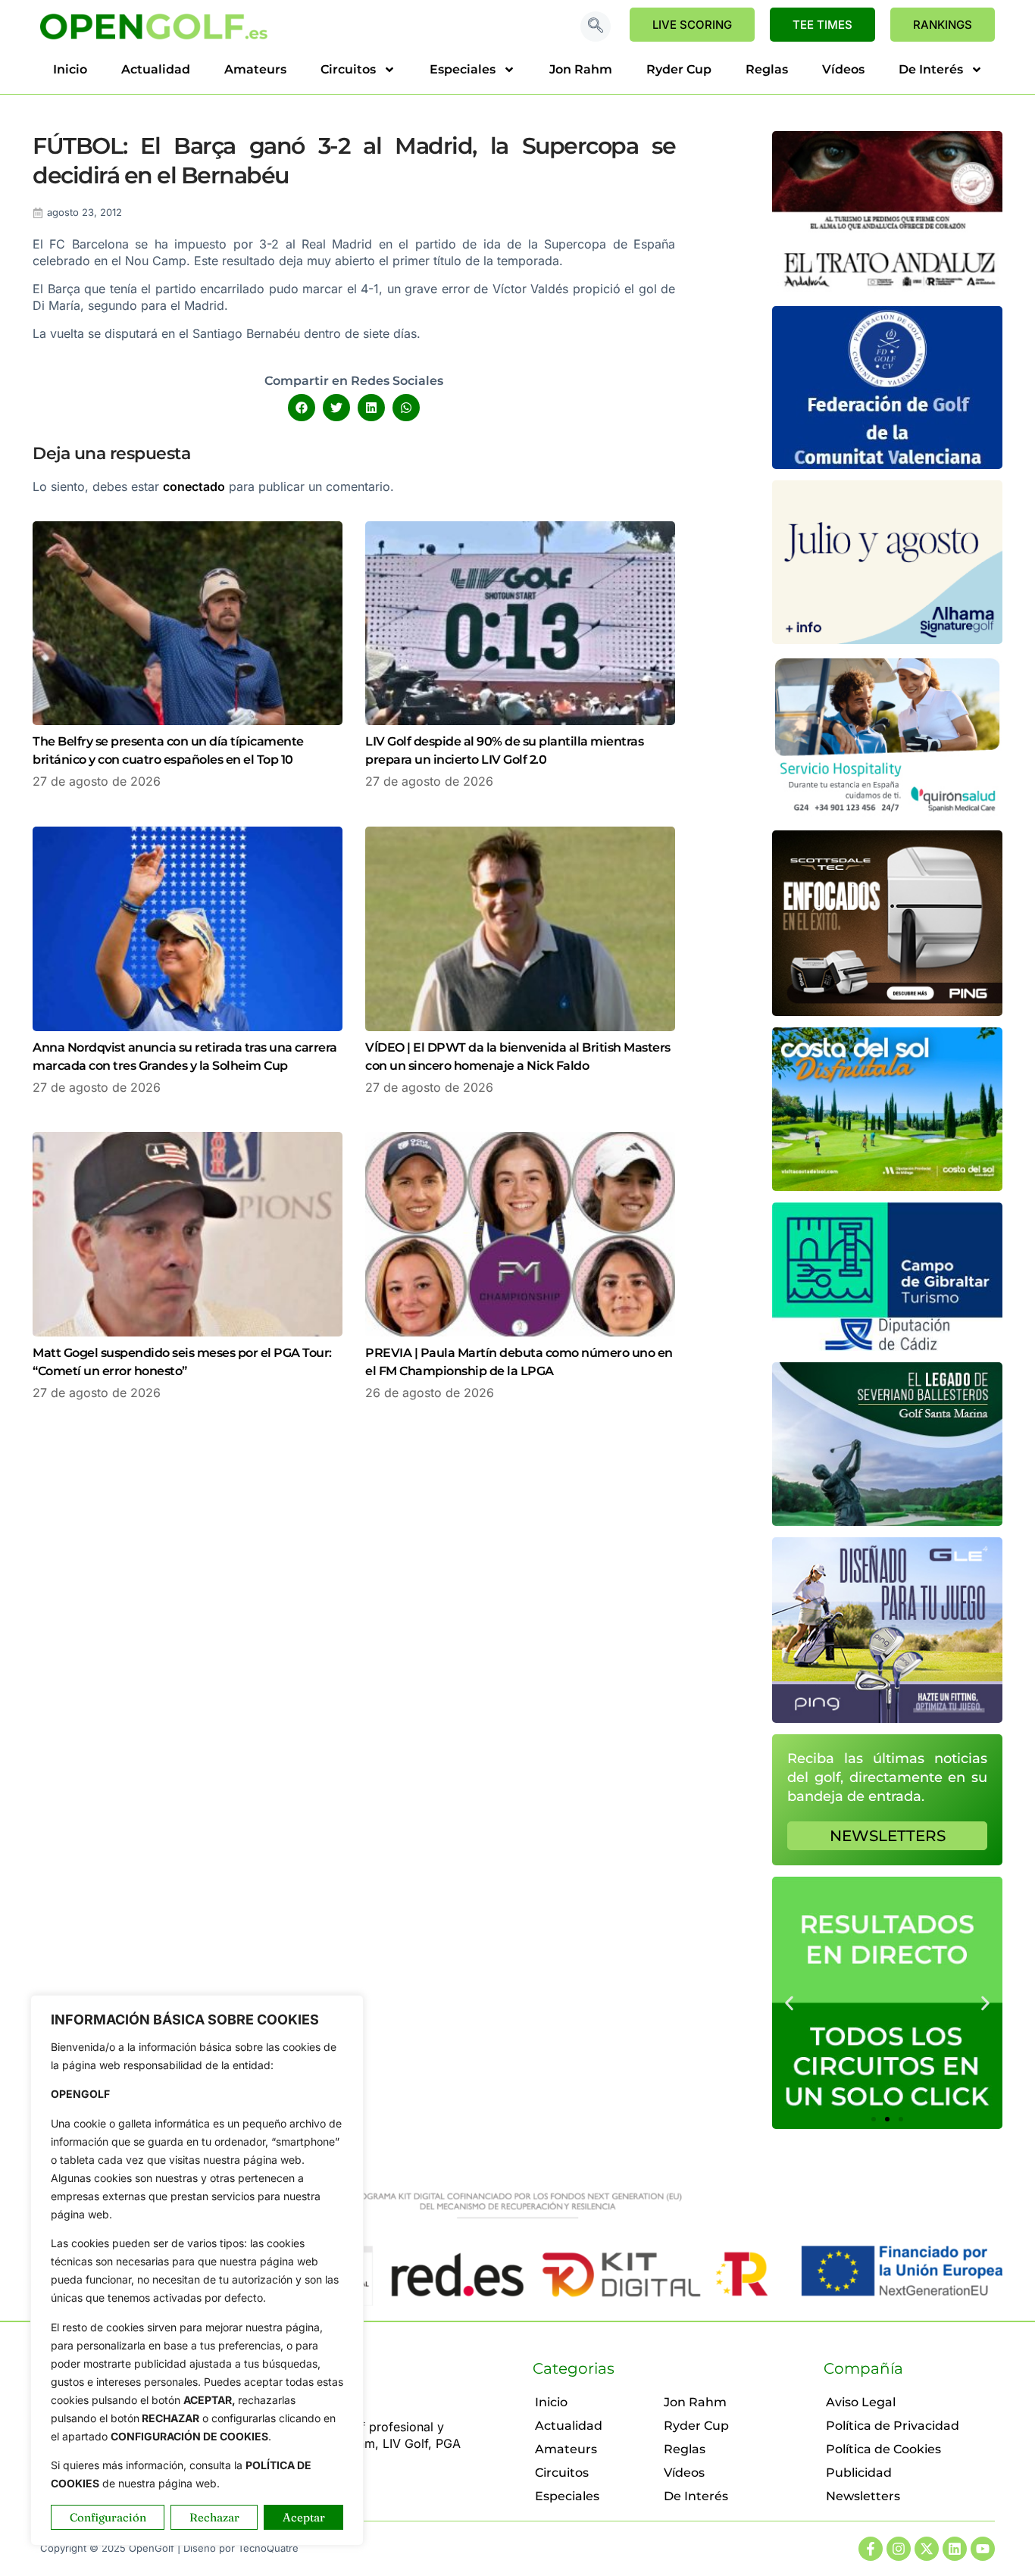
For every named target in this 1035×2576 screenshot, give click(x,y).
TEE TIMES (822, 25)
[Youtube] (983, 2549)
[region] (197, 2270)
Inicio (70, 69)
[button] (596, 27)
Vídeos (843, 69)
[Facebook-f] (871, 2549)
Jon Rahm (581, 69)
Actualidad (156, 69)
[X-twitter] (927, 2549)
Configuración (108, 2517)
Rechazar (214, 2517)
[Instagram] (899, 2549)
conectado (194, 486)
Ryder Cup (679, 69)
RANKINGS (943, 25)
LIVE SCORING (692, 25)
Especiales (463, 69)
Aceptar (304, 2517)
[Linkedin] (955, 2549)
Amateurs (255, 69)
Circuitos (348, 69)
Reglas (767, 69)
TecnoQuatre (268, 2548)
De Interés (931, 69)
